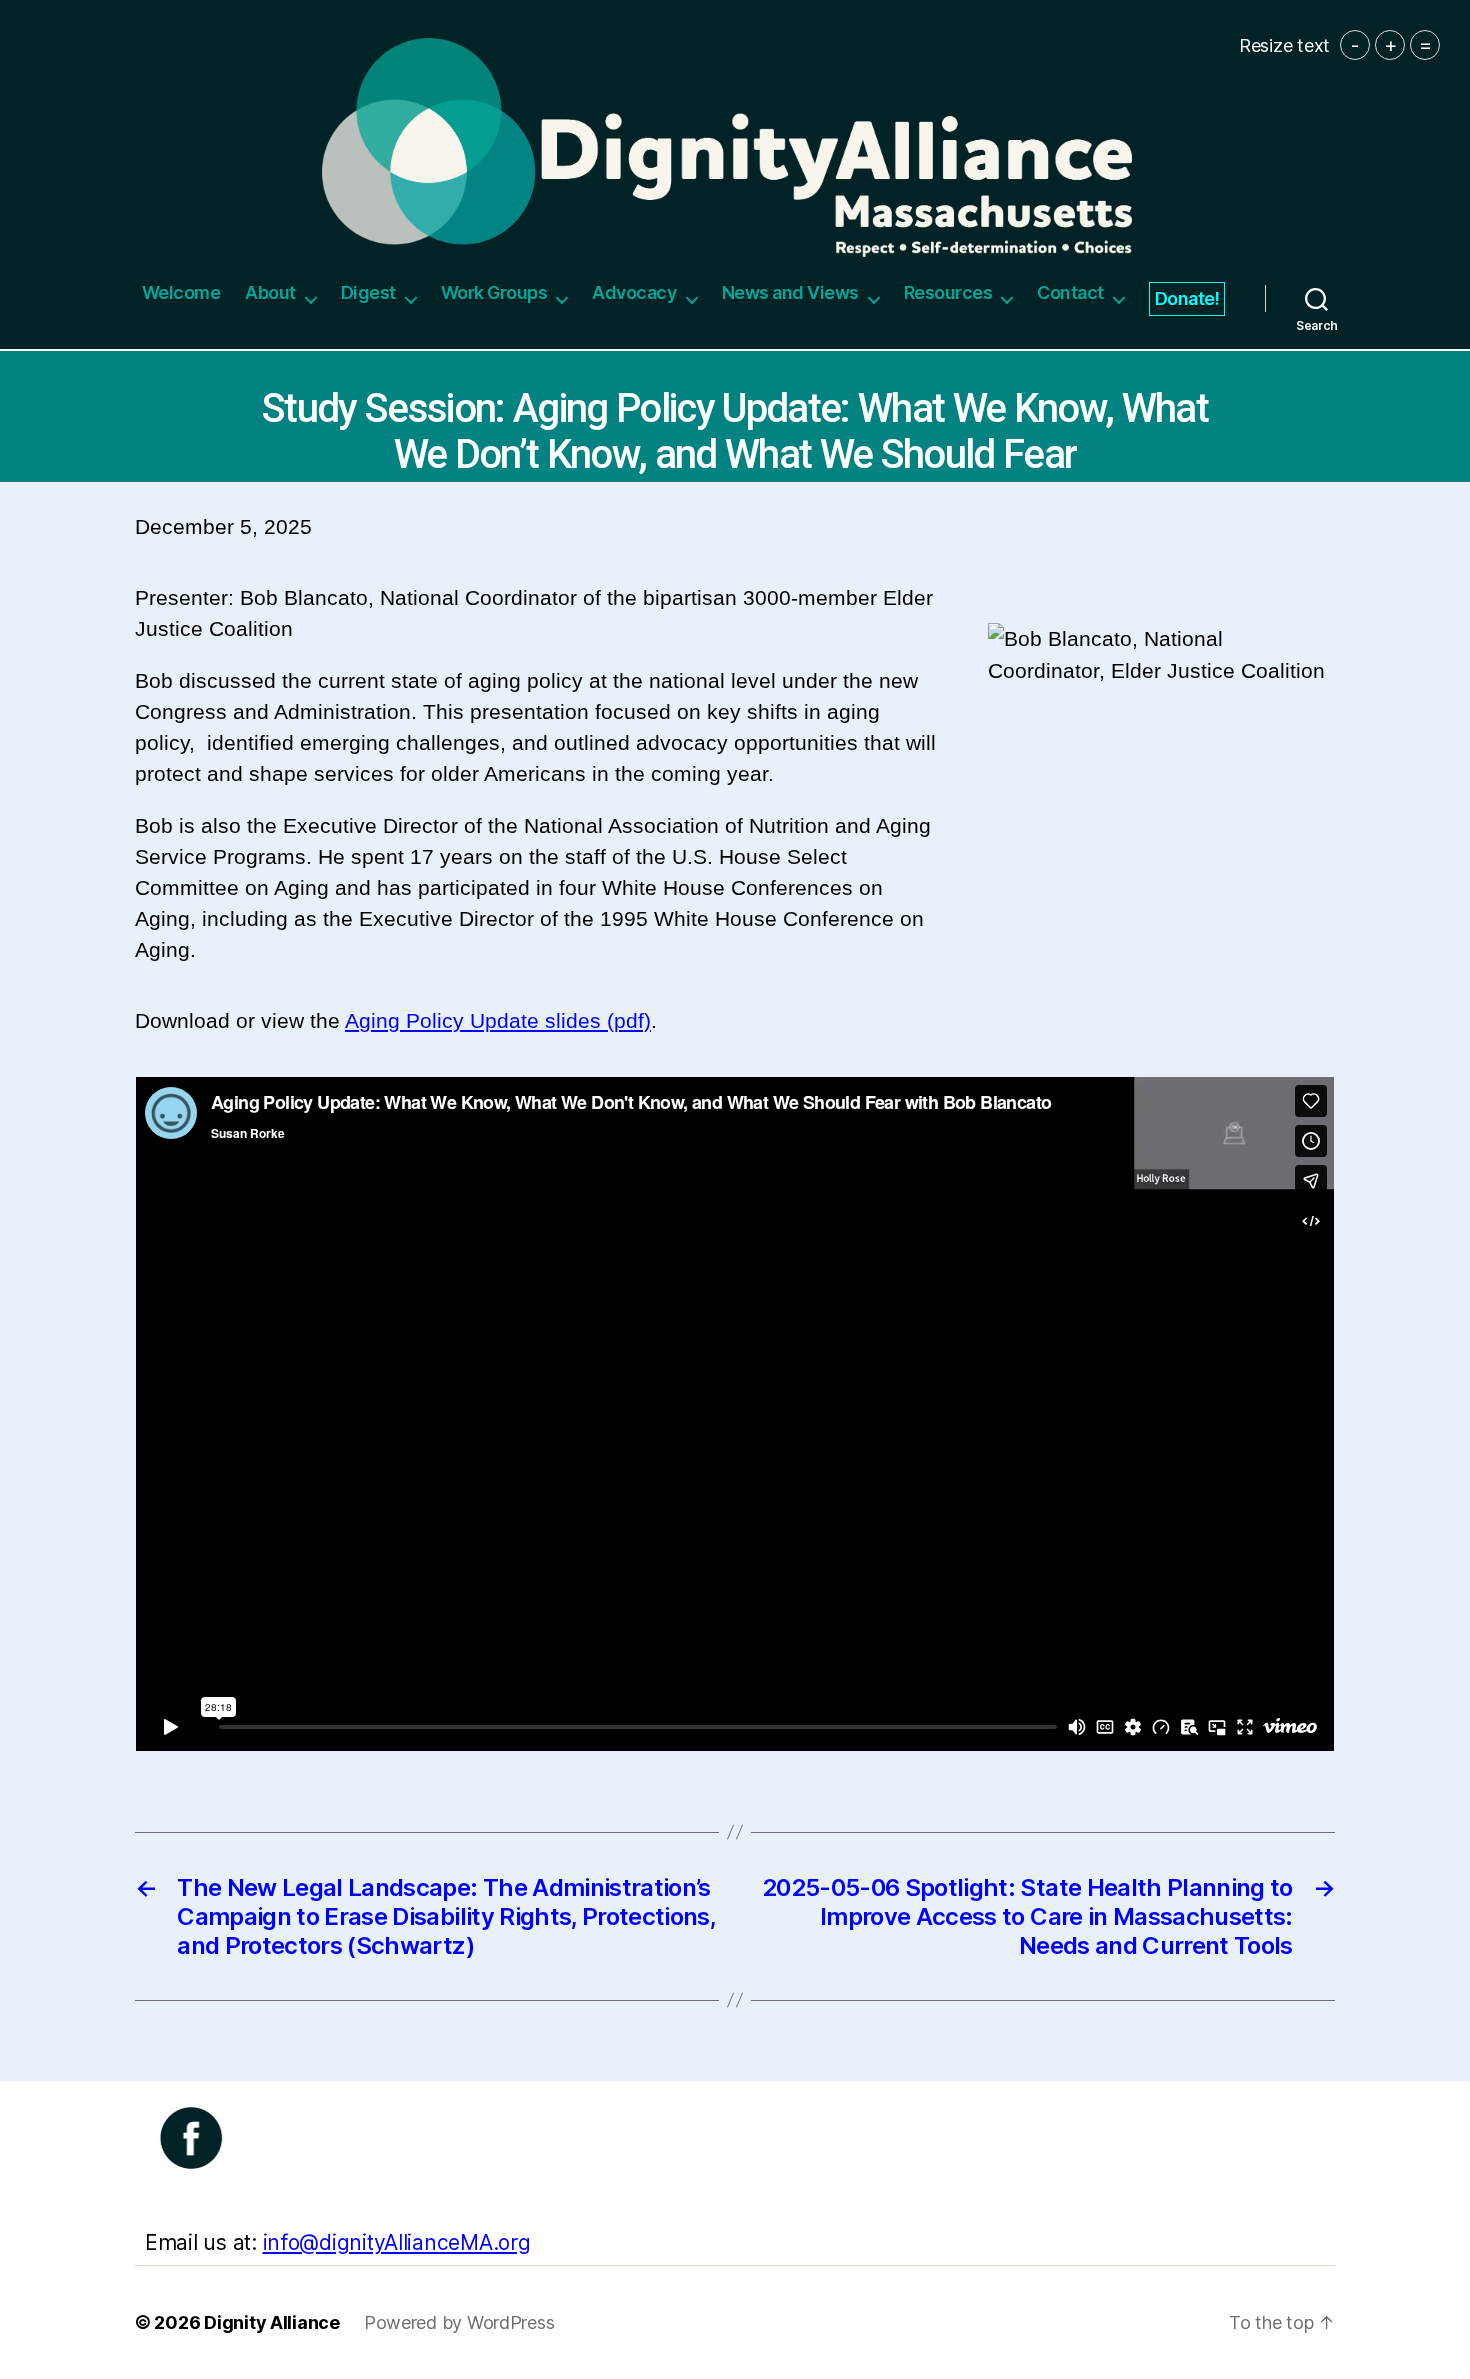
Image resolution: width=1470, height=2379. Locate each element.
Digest (368, 292)
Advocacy (634, 292)
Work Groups (494, 292)
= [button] (1425, 45)
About (270, 292)
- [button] (1355, 45)
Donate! (1187, 298)
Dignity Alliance (272, 2322)
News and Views (790, 292)
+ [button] (1390, 45)
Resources (948, 292)
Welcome (181, 292)
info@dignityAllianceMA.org (397, 2242)
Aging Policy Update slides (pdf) (498, 1020)
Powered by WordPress (459, 2322)
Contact (1070, 292)
